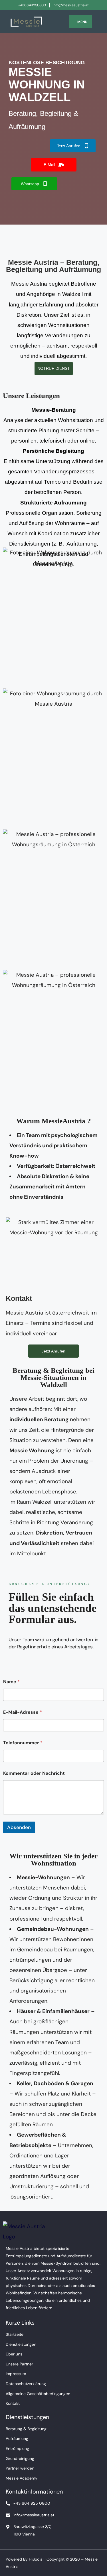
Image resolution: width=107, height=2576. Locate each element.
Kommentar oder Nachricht (34, 1773)
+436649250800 (32, 5)
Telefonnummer (23, 1743)
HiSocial (36, 2559)
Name (11, 1682)
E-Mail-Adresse (23, 1712)
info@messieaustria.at (71, 5)
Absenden (19, 1827)
